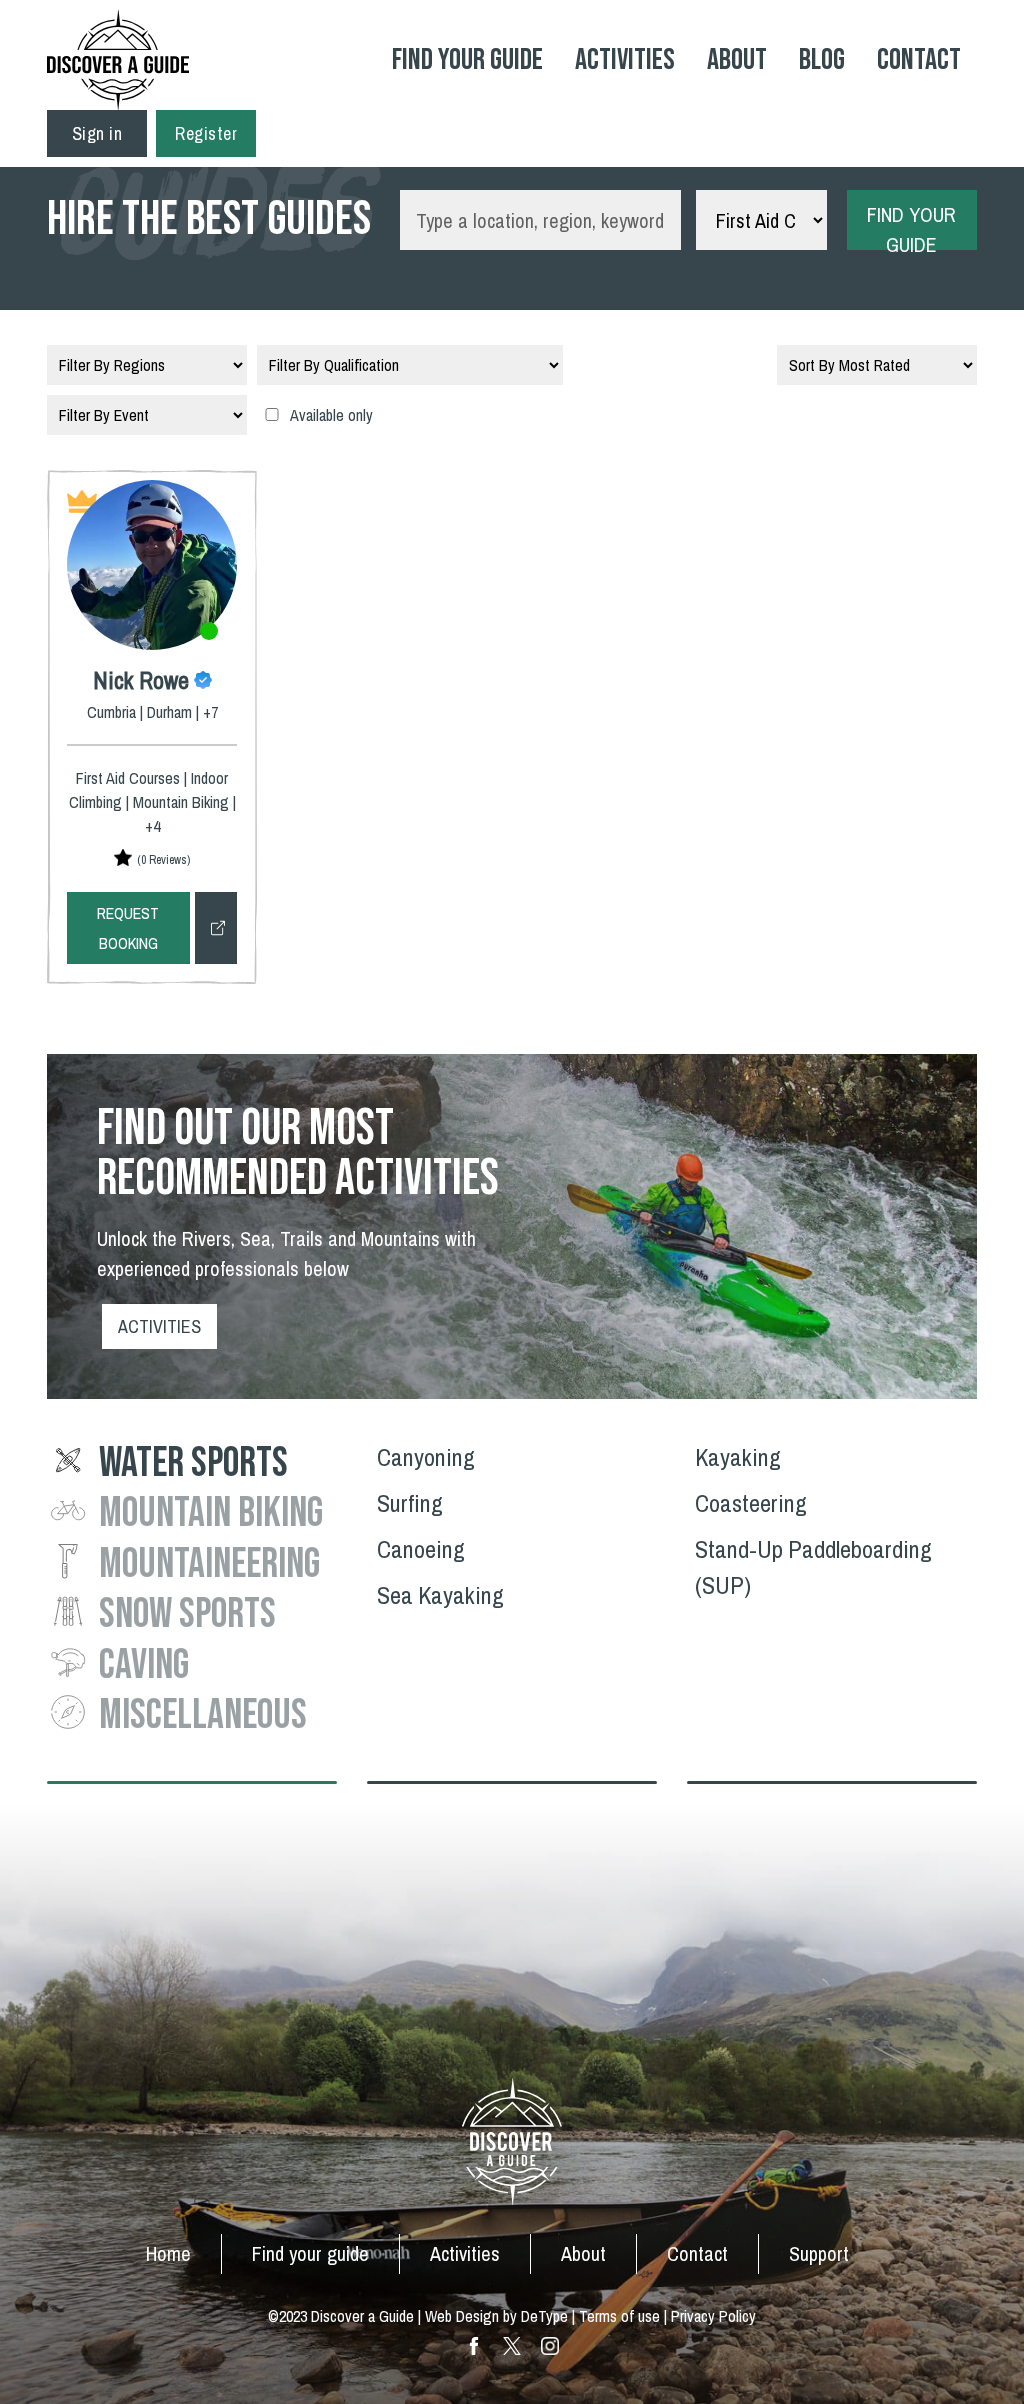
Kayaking (738, 1457)
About (737, 60)
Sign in (97, 133)
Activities (625, 60)
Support (819, 2253)
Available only (331, 415)
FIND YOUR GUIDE (911, 225)
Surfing (410, 1503)
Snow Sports (187, 1614)
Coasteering (751, 1503)
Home (168, 2253)
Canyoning (426, 1457)
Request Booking (128, 928)
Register (206, 133)
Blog (822, 60)
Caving (144, 1665)
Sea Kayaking (440, 1595)
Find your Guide (467, 60)
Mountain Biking (211, 1513)
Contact (919, 60)
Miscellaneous (203, 1715)
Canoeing (421, 1549)
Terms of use (619, 2316)
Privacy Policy (713, 2316)
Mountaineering (209, 1564)
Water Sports (193, 1463)
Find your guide (310, 2253)
